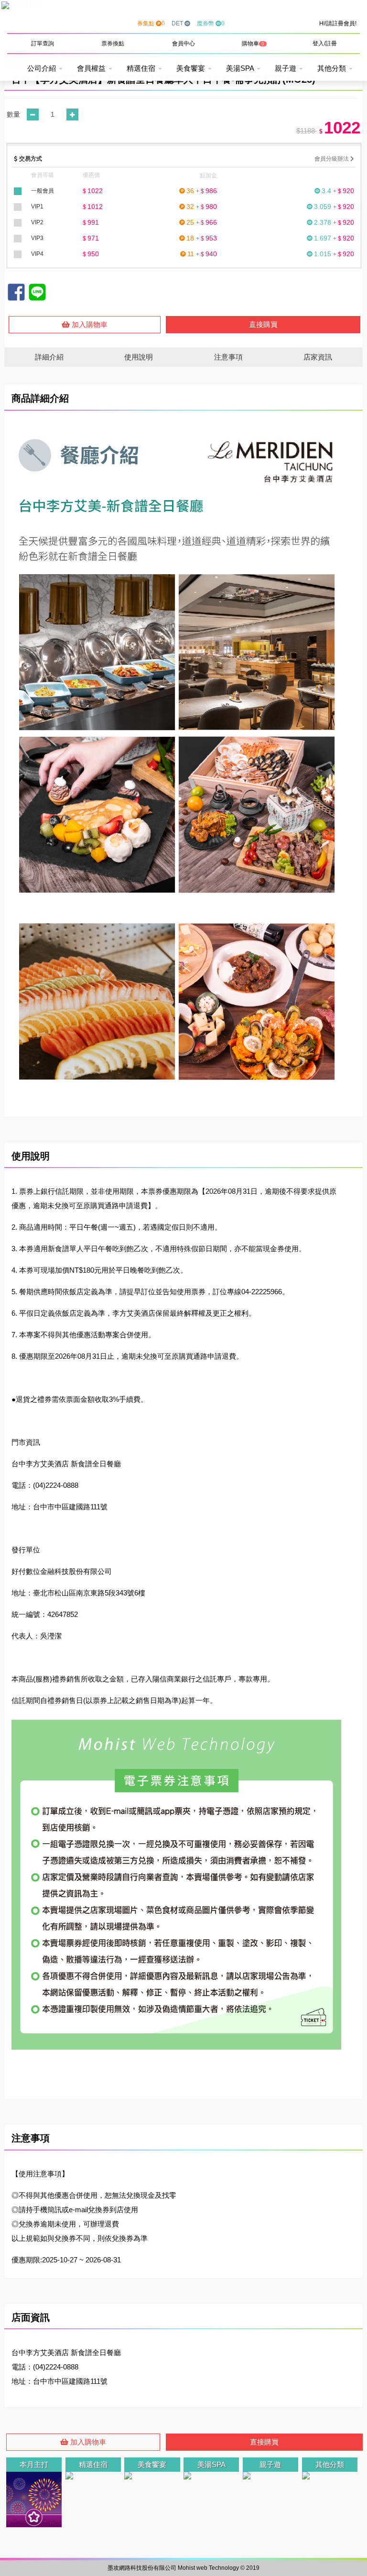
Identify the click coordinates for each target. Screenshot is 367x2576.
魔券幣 (211, 23)
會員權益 (92, 68)
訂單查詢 (43, 44)
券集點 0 (151, 23)
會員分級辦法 (332, 159)
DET (178, 23)
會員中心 (183, 44)
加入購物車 (89, 324)
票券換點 (113, 44)
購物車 (253, 44)
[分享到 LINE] (37, 292)
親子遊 (286, 68)
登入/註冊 (325, 44)
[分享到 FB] (16, 292)
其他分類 (333, 68)
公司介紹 (43, 68)
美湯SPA (241, 68)
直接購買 (263, 324)
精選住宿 (142, 68)
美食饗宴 (192, 68)
